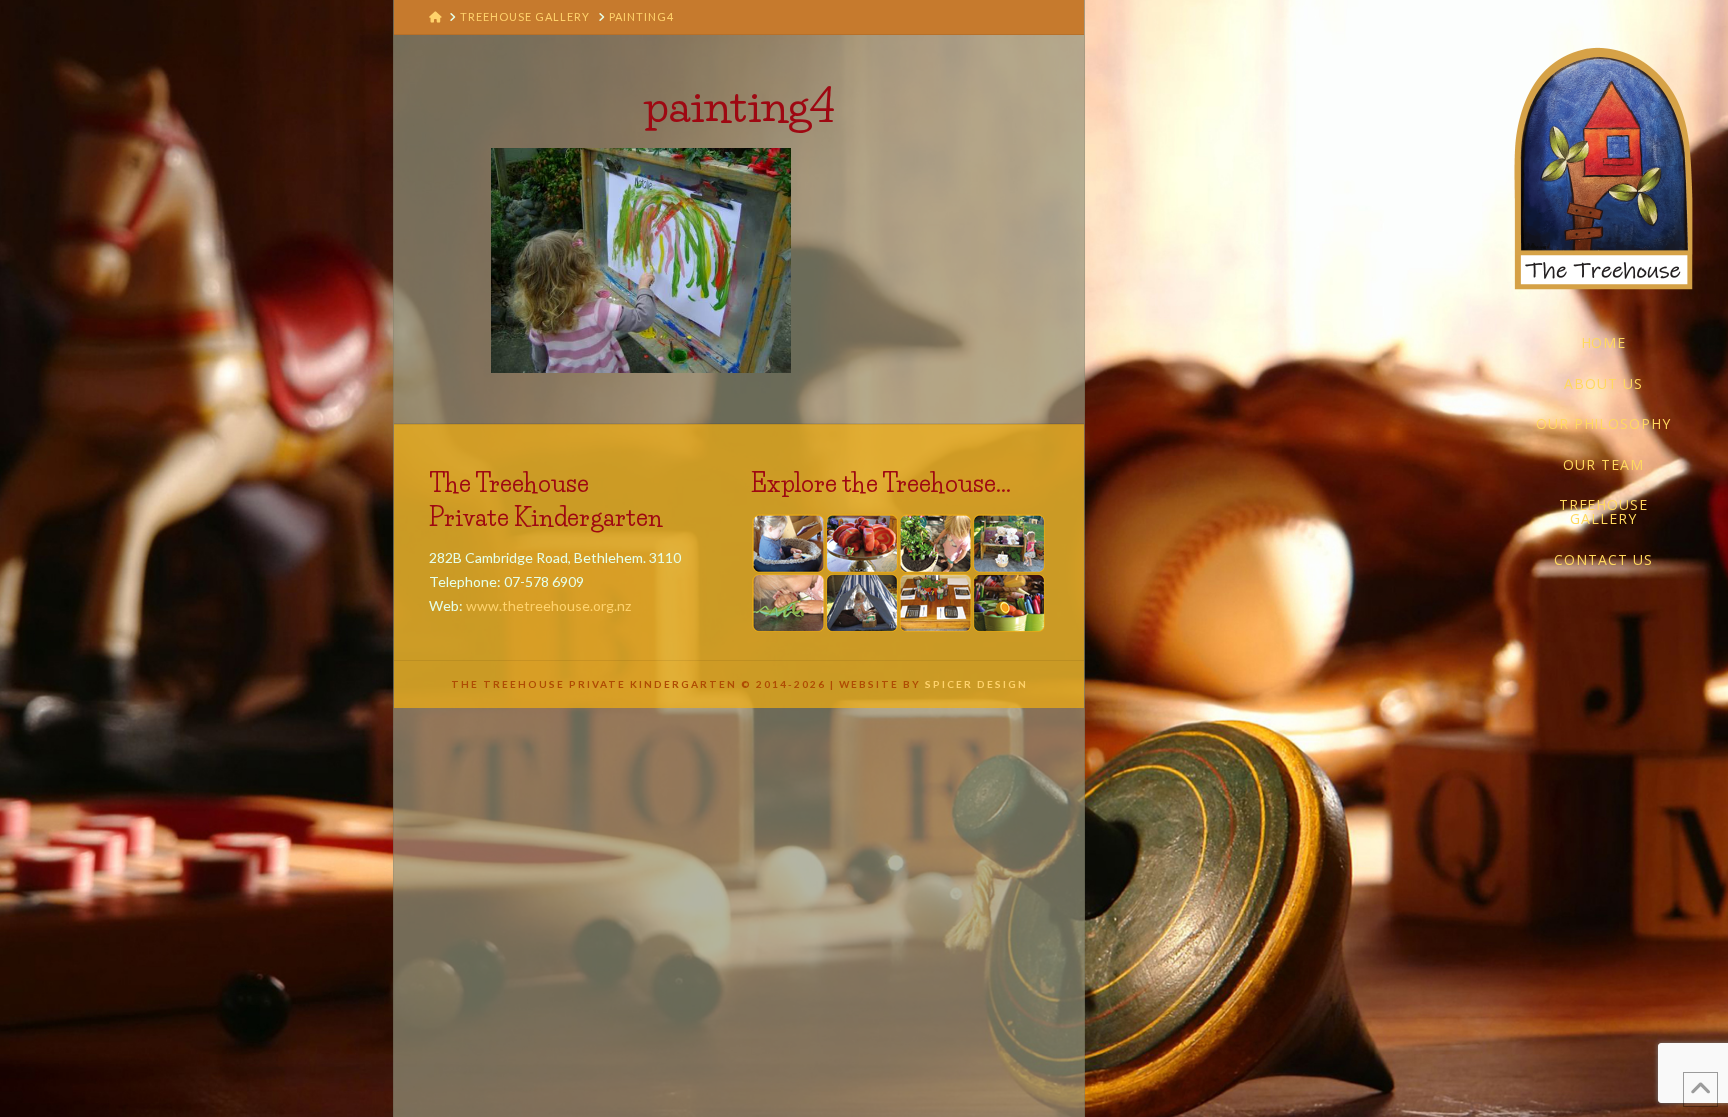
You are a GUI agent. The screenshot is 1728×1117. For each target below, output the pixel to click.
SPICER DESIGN (976, 684)
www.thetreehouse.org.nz (548, 605)
